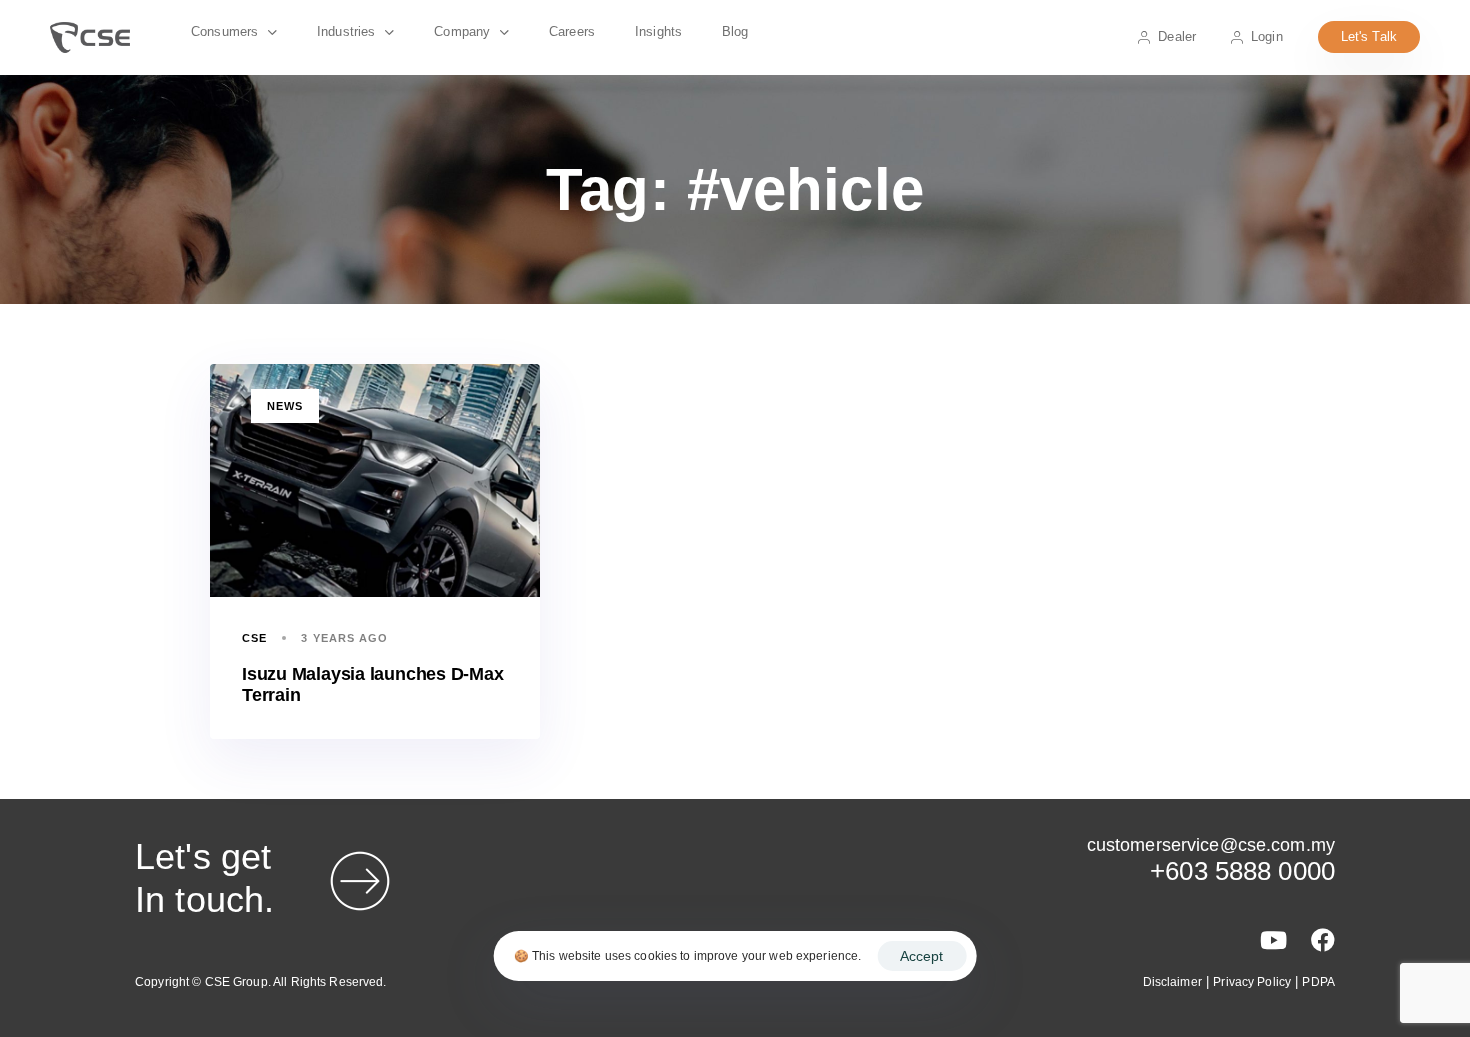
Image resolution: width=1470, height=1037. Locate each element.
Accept (921, 956)
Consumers (224, 31)
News (285, 406)
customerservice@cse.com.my (1211, 845)
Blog (735, 31)
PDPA (1318, 982)
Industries (346, 31)
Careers (572, 31)
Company (462, 31)
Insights (658, 31)
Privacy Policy (1252, 982)
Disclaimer (1172, 982)
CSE (254, 638)
